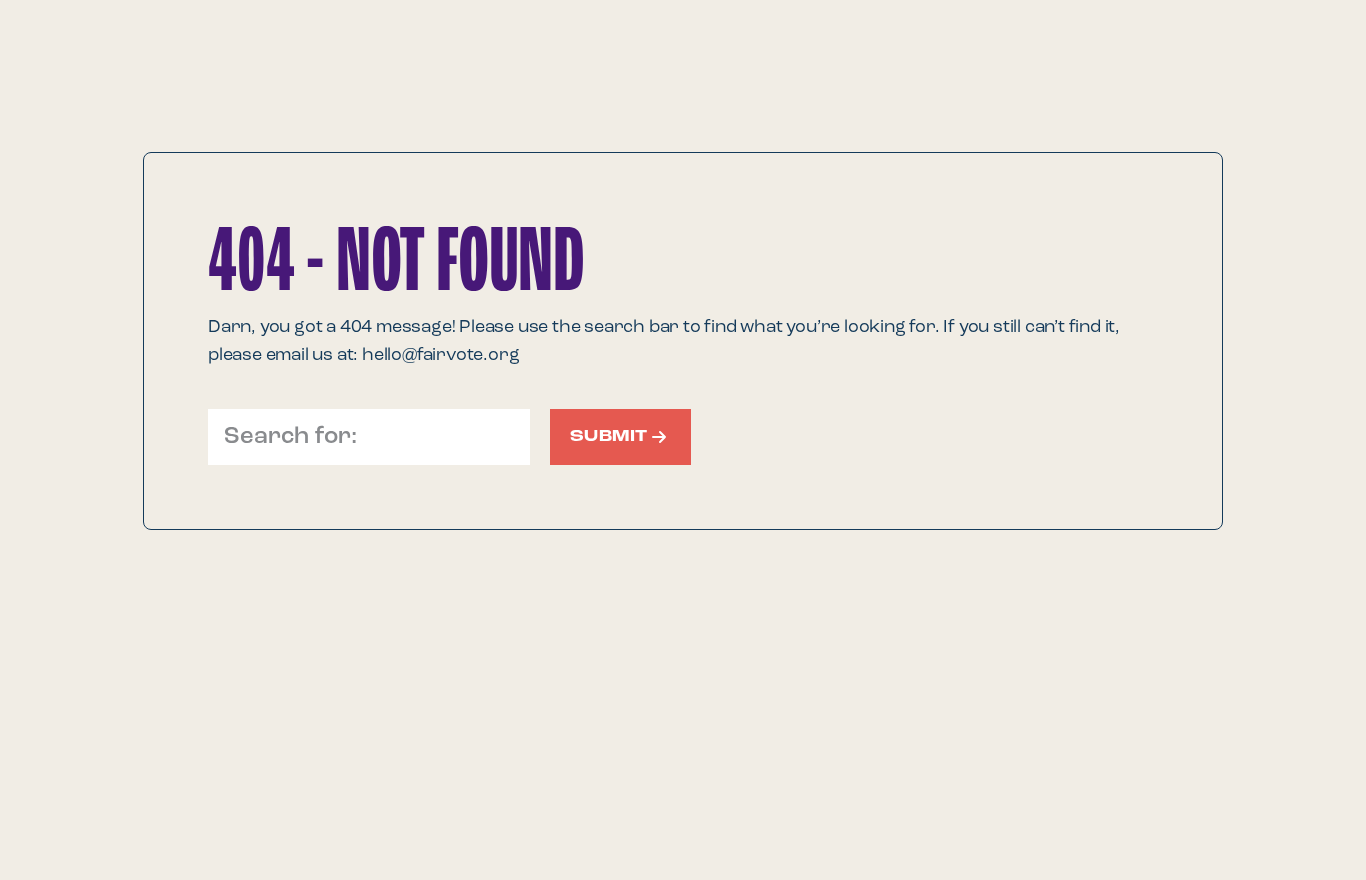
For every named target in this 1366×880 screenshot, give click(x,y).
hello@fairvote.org (440, 355)
